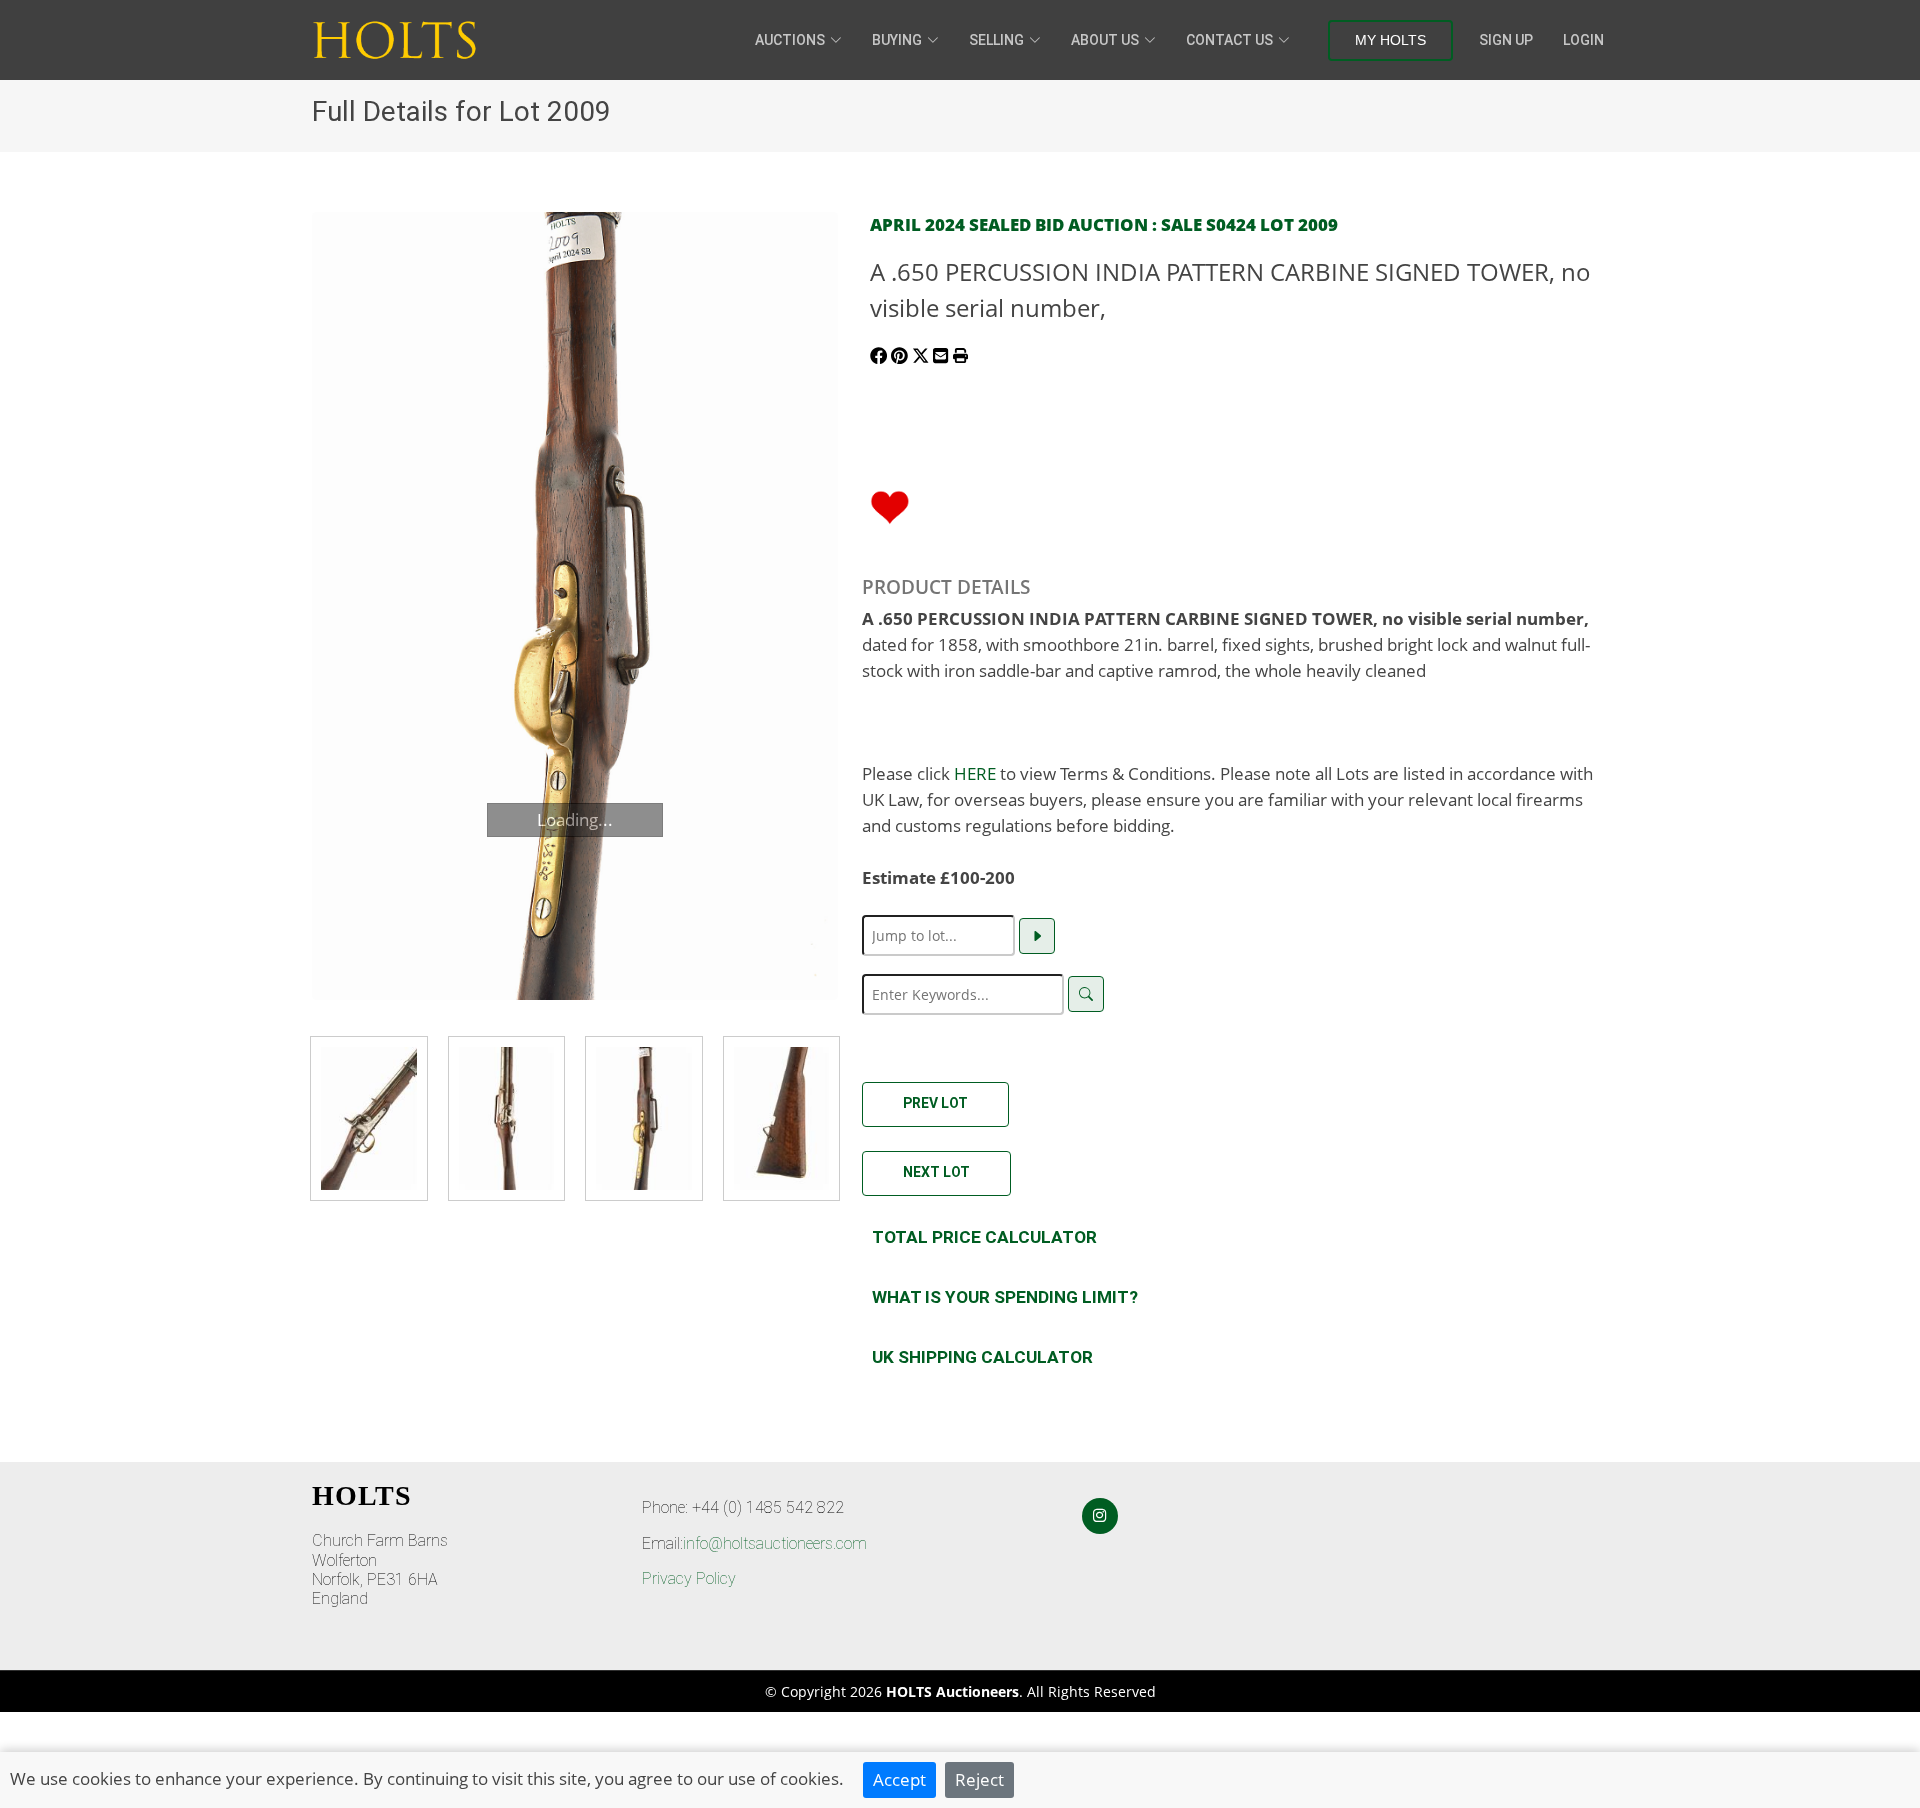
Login (1583, 40)
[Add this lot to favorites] (890, 505)
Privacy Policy (689, 1578)
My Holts (1390, 40)
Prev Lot (935, 1103)
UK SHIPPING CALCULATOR (982, 1357)
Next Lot (936, 1172)
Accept (899, 1779)
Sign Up (1506, 40)
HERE (975, 773)
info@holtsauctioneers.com (775, 1543)
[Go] (1037, 936)
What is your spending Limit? (1005, 1297)
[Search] (1086, 994)
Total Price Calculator (984, 1237)
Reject (979, 1779)
